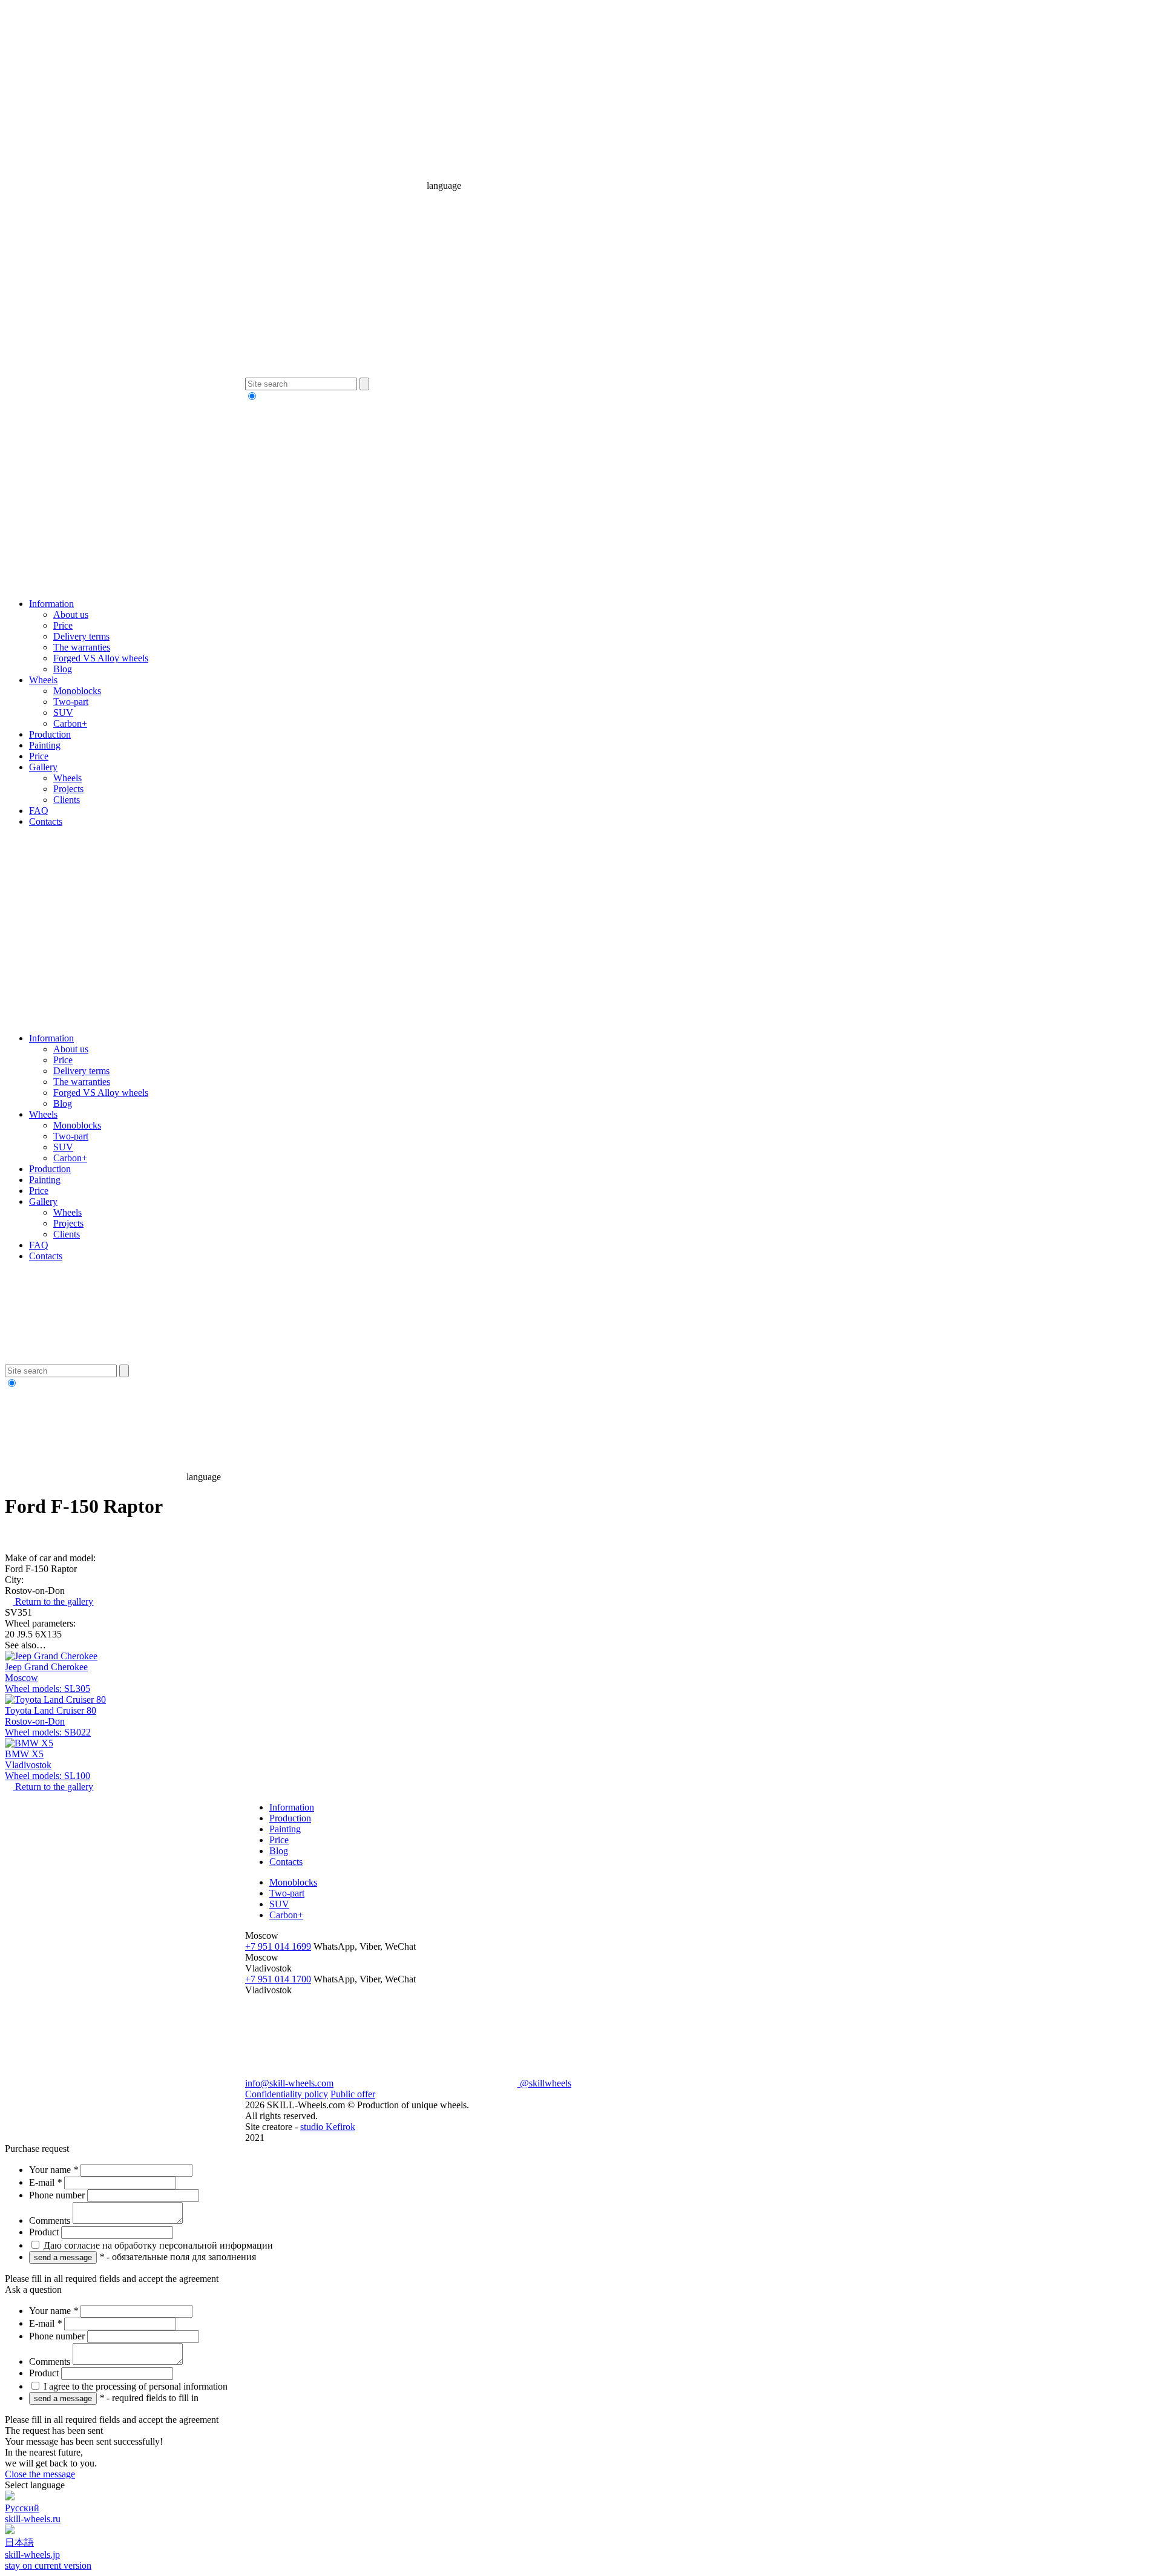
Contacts (46, 821)
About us (71, 615)
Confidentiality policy (287, 2094)
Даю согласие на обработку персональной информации (157, 2245)
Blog (63, 669)
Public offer (353, 2094)
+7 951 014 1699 (278, 1946)
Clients (67, 800)
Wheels (43, 680)
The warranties (82, 647)
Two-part (71, 702)
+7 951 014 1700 (278, 1979)
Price (63, 625)
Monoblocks (77, 691)
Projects (68, 789)
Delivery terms (81, 636)
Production (50, 734)
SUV (63, 713)
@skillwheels (544, 2083)
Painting (45, 745)
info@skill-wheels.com (289, 2083)
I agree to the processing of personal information (134, 2386)
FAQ (39, 811)
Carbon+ (70, 723)
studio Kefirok (328, 2127)
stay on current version (48, 2565)
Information (51, 604)
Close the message (40, 2474)
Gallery (43, 767)
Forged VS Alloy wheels (101, 658)
